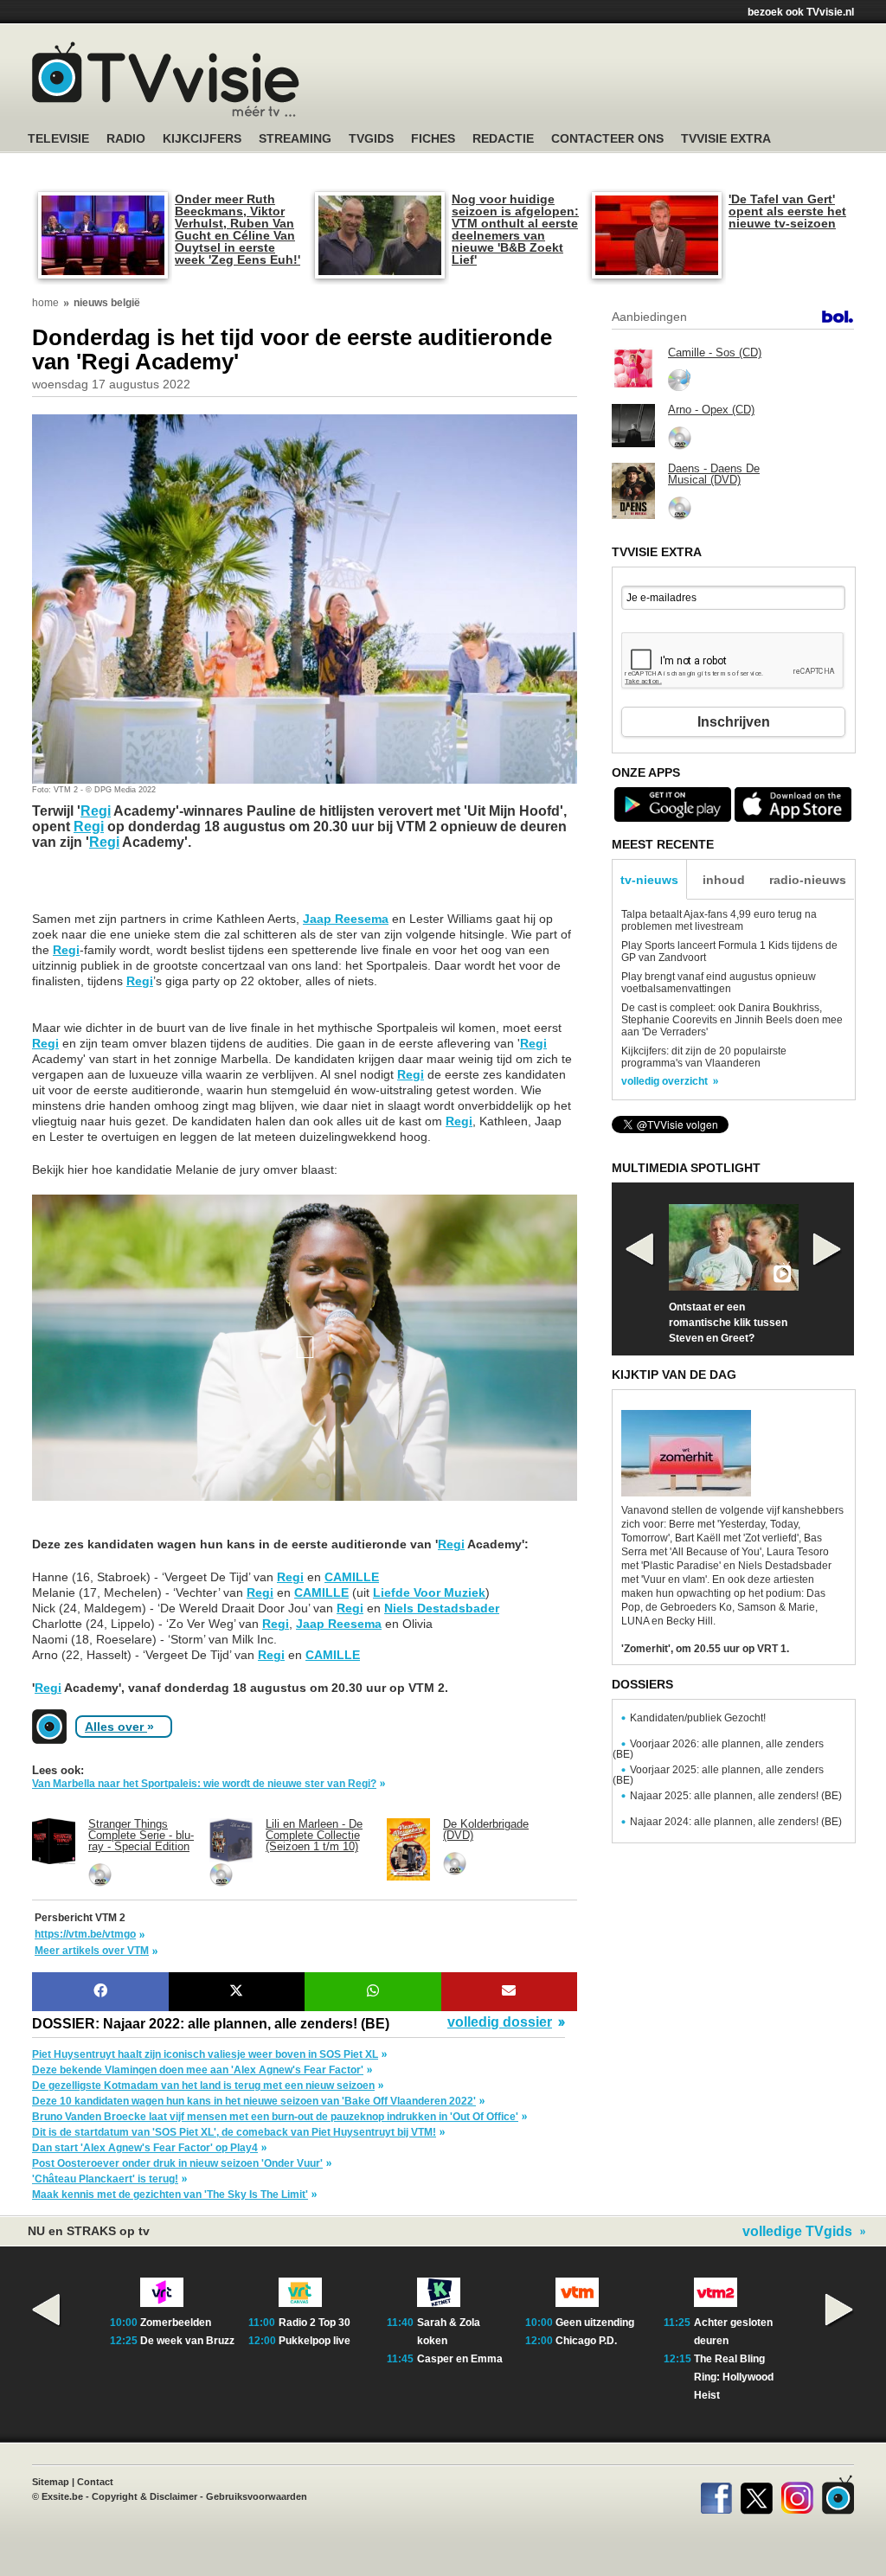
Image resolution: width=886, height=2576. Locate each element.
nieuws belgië (107, 303)
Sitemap (51, 2482)
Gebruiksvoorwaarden (257, 2496)
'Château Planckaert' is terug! (105, 2179)
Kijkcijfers (202, 139)
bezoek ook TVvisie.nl (801, 12)
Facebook (716, 2495)
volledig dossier (500, 2022)
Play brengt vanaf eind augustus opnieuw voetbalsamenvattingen (719, 983)
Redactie (503, 139)
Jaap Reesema (346, 919)
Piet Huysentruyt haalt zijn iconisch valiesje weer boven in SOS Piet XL (205, 2054)
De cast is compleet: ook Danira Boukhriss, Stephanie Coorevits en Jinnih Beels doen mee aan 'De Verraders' (732, 1020)
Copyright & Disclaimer (144, 2496)
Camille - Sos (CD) (715, 352)
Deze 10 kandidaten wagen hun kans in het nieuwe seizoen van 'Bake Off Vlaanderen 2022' (254, 2101)
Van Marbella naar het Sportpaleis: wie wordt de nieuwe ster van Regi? (204, 1784)
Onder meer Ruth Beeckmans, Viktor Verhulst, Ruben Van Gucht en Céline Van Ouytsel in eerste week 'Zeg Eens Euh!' (238, 229)
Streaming (295, 139)
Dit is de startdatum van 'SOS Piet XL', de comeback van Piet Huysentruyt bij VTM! (234, 2132)
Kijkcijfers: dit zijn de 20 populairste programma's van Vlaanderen (704, 1057)
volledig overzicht (664, 1081)
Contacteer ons (607, 139)
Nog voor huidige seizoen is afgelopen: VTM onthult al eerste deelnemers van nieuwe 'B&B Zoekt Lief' (515, 229)
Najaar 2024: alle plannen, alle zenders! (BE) (736, 1822)
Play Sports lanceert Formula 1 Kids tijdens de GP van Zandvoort (729, 952)
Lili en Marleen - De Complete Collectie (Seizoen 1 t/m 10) (314, 1835)
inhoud (724, 880)
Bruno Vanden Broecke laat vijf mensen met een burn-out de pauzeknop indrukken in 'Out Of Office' (275, 2117)
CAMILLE (352, 1577)
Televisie (58, 139)
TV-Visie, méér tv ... (166, 79)
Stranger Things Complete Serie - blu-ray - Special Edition (141, 1835)
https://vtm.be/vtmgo (85, 1934)
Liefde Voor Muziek (429, 1592)
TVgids (371, 139)
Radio (126, 139)
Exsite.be (62, 2496)
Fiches (433, 139)
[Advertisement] (170, 889)
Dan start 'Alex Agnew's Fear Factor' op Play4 (145, 2148)
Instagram (797, 2495)
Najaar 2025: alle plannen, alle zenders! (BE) (736, 1796)
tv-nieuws (649, 880)
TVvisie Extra (726, 139)
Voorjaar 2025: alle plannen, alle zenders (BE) (718, 1775)
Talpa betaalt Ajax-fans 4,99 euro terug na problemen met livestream (719, 920)
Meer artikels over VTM (92, 1951)
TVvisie (838, 2495)
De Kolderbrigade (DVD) (486, 1829)
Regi (96, 811)
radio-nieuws (808, 880)
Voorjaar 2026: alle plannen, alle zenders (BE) (718, 1749)
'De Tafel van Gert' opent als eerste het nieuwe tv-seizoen (787, 211)
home (45, 303)
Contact (95, 2482)
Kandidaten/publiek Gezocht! (698, 1718)
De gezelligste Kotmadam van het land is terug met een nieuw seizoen (203, 2086)
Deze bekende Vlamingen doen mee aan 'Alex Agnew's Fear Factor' (198, 2070)
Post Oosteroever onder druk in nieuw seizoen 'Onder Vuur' (177, 2163)
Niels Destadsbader (442, 1608)
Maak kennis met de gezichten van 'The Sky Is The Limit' (170, 2195)
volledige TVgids (797, 2232)
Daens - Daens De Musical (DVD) (714, 474)
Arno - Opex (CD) (711, 410)
